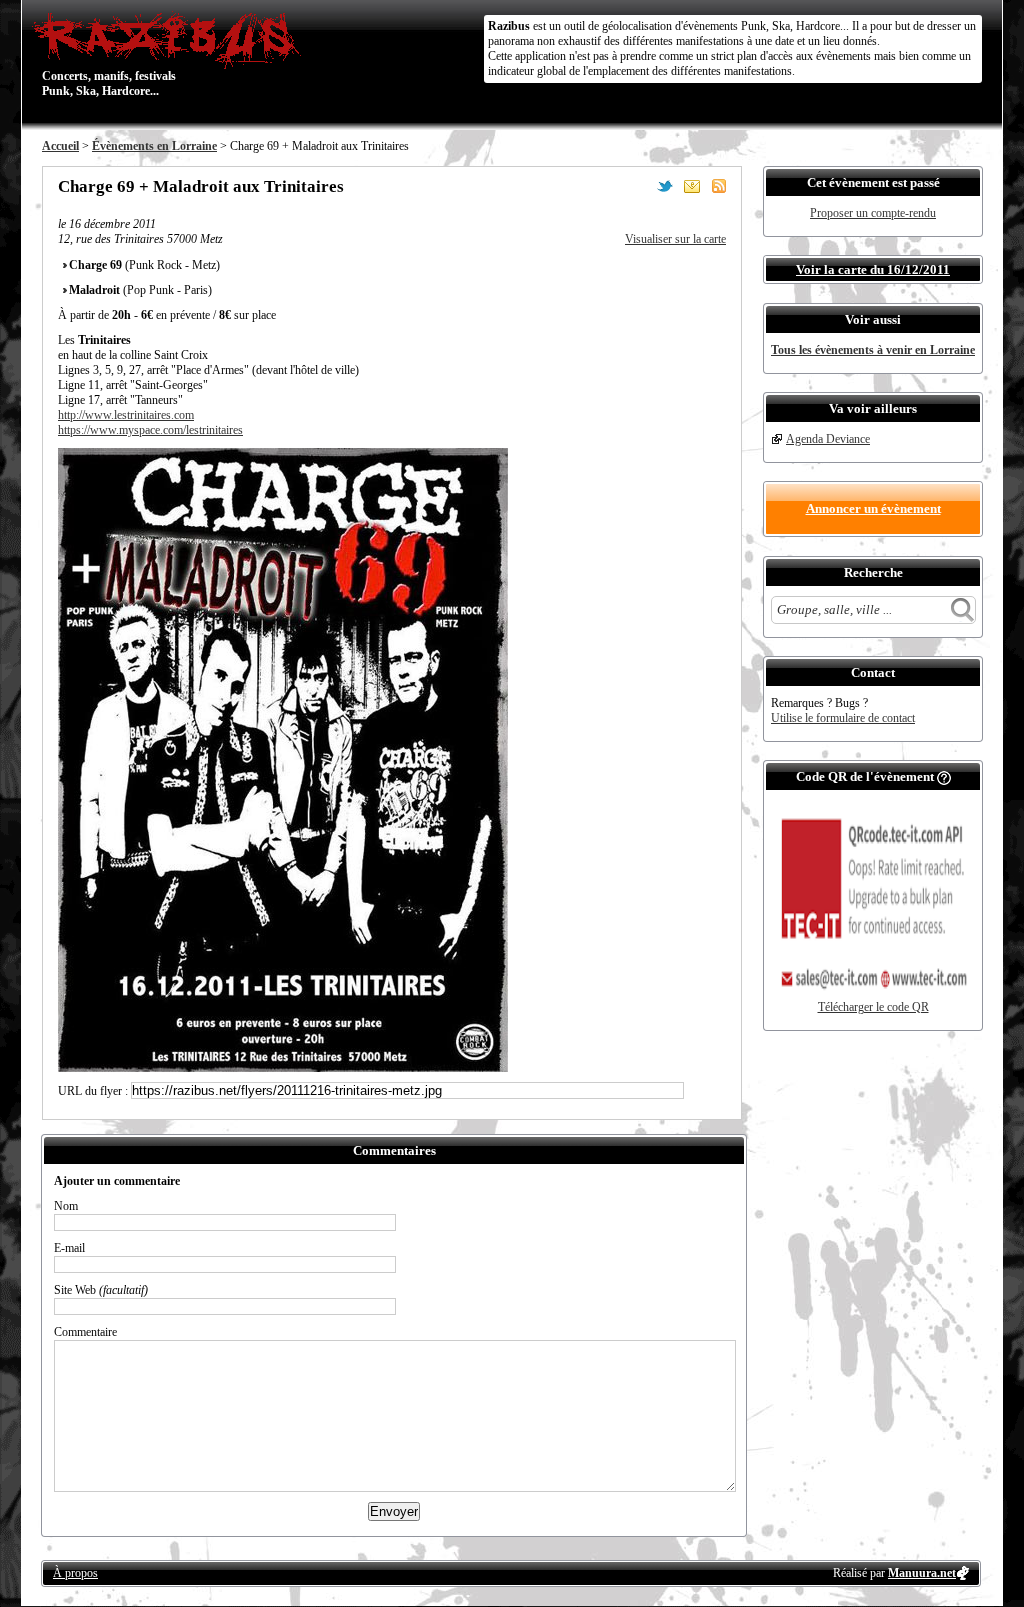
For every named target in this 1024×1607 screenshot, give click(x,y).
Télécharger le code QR (873, 1007)
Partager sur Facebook (638, 186)
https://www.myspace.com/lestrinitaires (150, 430)
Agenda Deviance (828, 439)
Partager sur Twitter (665, 186)
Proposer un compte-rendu (873, 213)
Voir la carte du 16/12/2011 (873, 269)
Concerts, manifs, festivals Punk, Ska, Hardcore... (109, 54)
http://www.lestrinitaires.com (126, 415)
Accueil (60, 146)
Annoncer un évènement (873, 508)
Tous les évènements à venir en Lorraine (873, 350)
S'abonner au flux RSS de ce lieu (719, 186)
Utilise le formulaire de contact (843, 718)
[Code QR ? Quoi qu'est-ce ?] (944, 776)
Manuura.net (922, 1573)
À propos (75, 1573)
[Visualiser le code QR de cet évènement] (873, 996)
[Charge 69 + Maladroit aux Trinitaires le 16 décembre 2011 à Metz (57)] (283, 1068)
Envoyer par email (692, 186)
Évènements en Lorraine (154, 146)
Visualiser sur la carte (675, 239)
